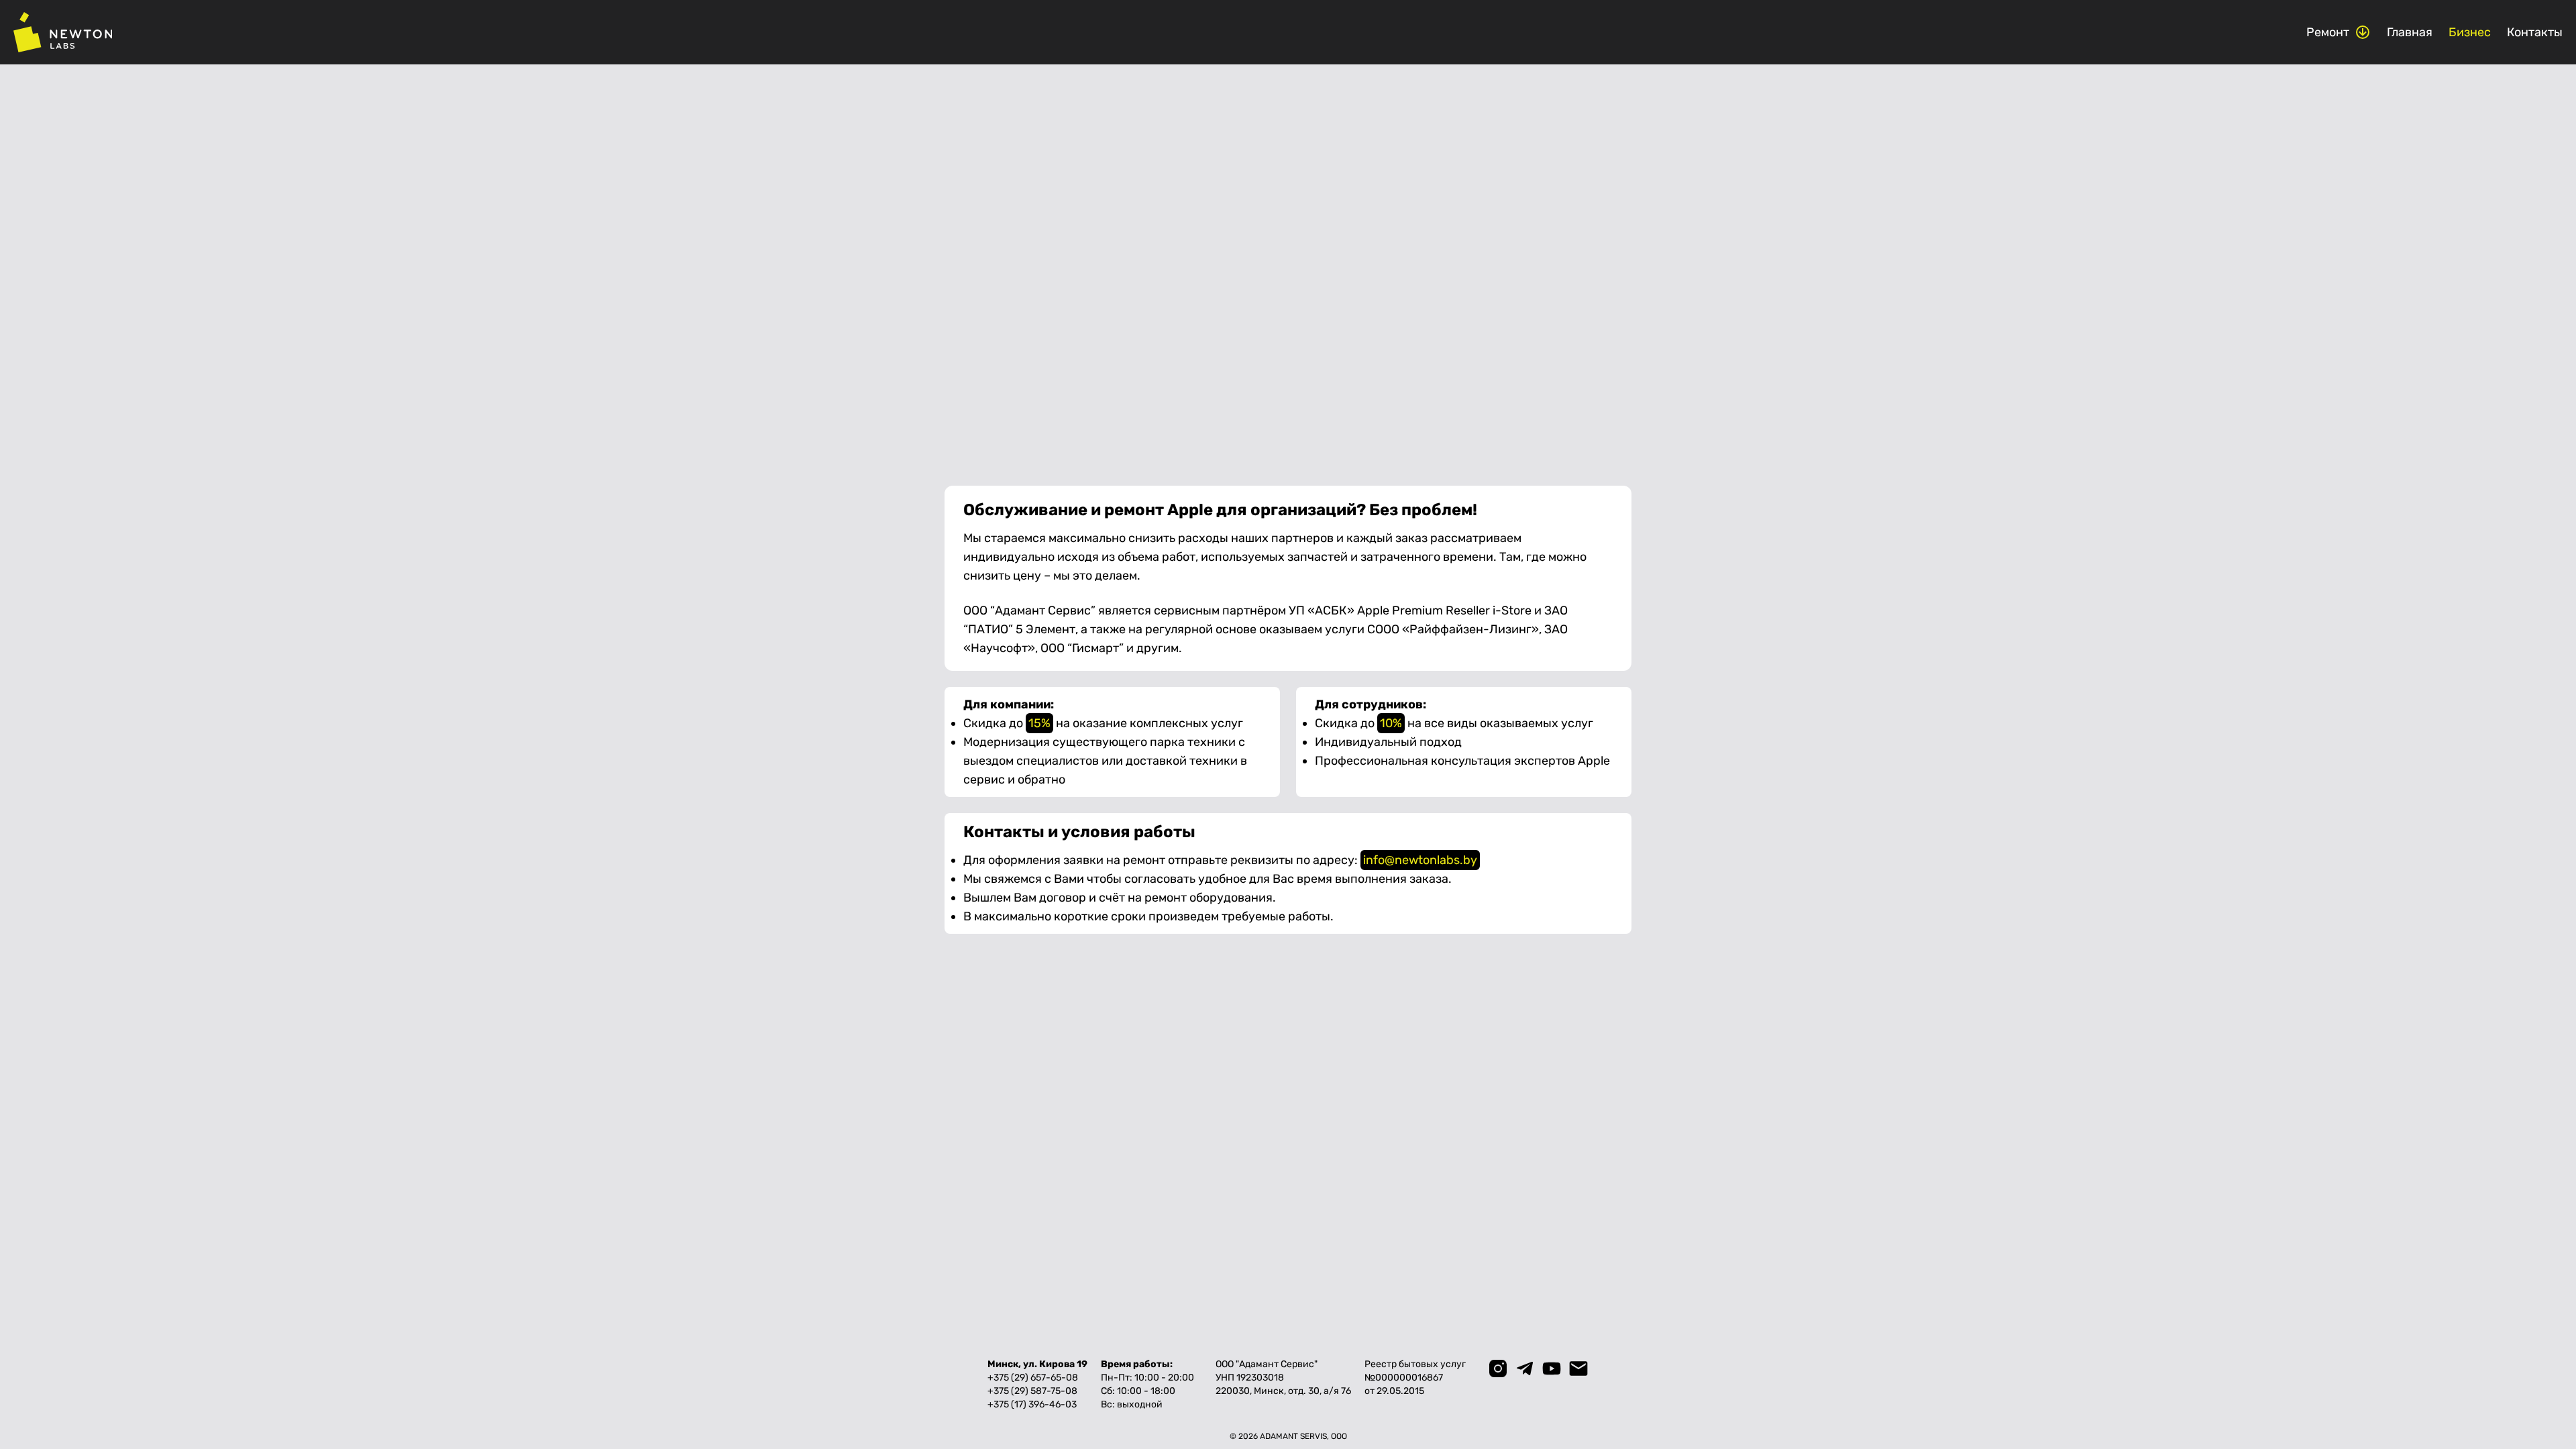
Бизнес (2470, 32)
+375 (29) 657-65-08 (1033, 1378)
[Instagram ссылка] (1498, 1368)
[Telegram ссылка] (1525, 1368)
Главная (2410, 32)
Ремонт (2328, 32)
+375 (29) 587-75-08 (1032, 1391)
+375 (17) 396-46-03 (1032, 1404)
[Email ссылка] (1578, 1368)
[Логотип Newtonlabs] (63, 32)
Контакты (2535, 32)
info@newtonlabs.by (1420, 860)
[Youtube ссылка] (1552, 1368)
